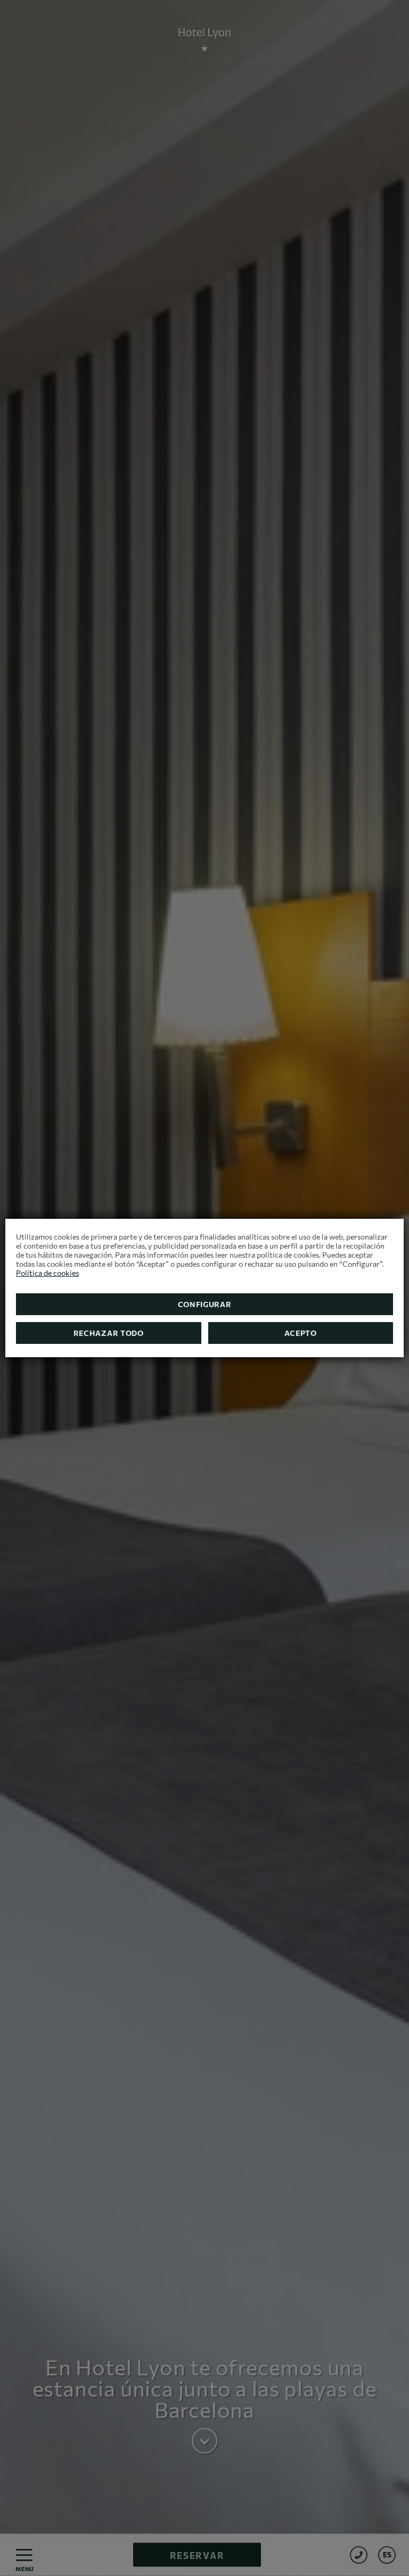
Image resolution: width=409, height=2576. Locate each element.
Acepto (301, 1333)
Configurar (205, 1304)
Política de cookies (47, 1273)
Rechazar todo (109, 1333)
